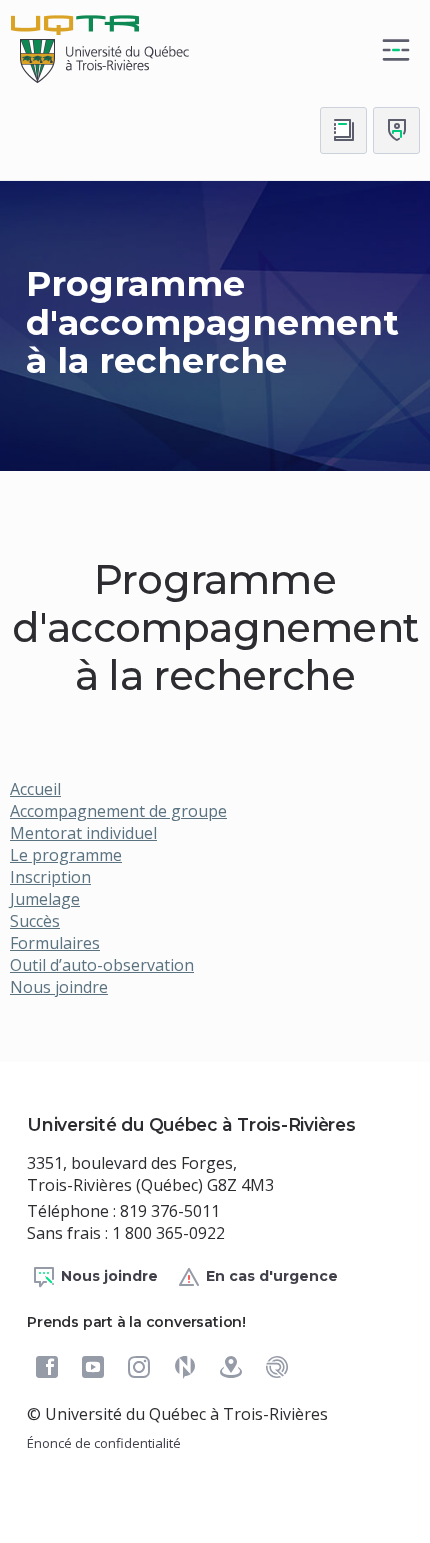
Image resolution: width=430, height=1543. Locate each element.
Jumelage (45, 899)
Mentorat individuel (83, 833)
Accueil (35, 789)
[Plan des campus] (231, 1367)
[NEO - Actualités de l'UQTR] (185, 1367)
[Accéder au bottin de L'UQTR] (343, 130)
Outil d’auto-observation (102, 965)
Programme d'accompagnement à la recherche (212, 322)
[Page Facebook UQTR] (47, 1367)
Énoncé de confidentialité (104, 1443)
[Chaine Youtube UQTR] (93, 1367)
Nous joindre (59, 987)
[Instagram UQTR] (139, 1367)
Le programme (66, 855)
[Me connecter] (396, 130)
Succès (35, 921)
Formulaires (55, 943)
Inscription (50, 877)
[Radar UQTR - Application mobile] (277, 1367)
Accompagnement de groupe (118, 811)
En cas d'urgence (272, 1276)
